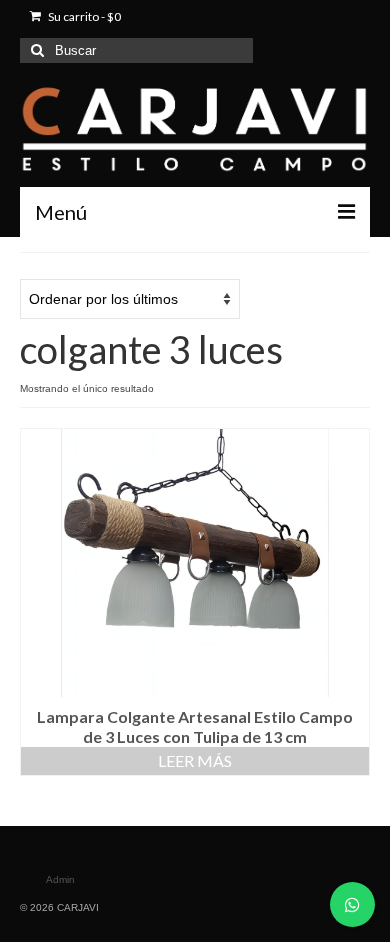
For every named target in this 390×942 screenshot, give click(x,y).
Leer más (195, 760)
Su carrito (83, 16)
